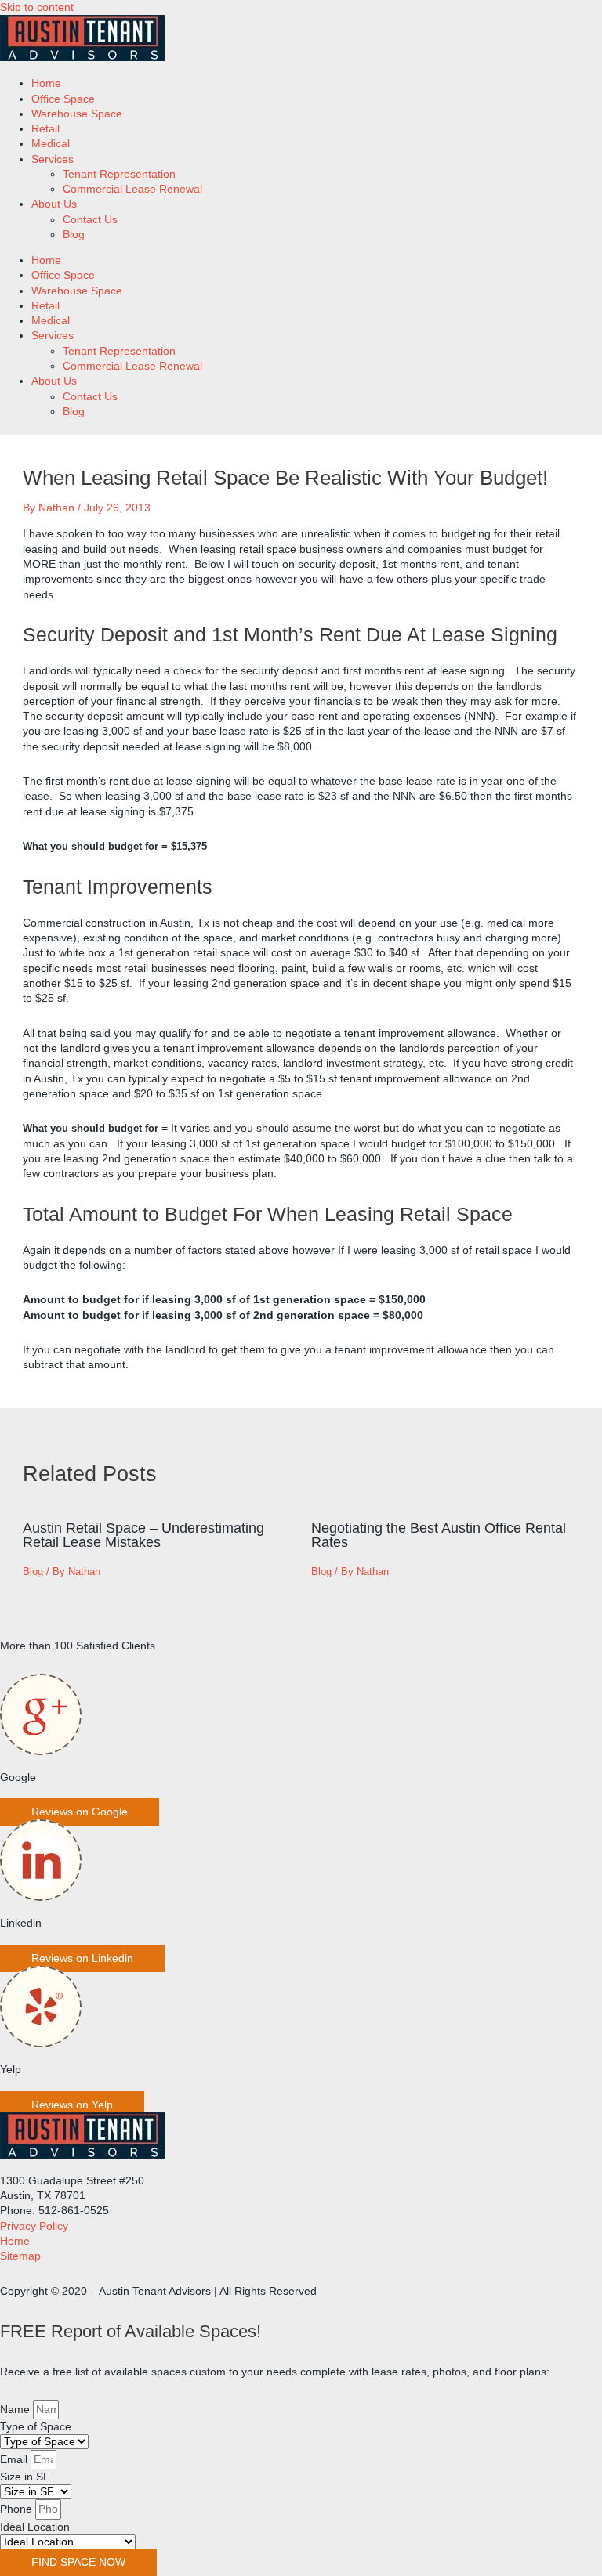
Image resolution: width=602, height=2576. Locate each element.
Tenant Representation (119, 174)
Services (53, 159)
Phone (18, 2509)
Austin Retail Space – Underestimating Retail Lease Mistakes (143, 1535)
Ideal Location (35, 2527)
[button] (80, 1812)
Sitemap (20, 2256)
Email (15, 2460)
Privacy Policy (34, 2226)
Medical (51, 144)
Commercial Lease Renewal (132, 189)
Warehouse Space (77, 114)
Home (46, 83)
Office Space (63, 99)
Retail (45, 129)
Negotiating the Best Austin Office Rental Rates (439, 1535)
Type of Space (36, 2427)
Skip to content (37, 7)
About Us (54, 204)
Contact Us (90, 220)
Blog (74, 235)
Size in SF (25, 2477)
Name (16, 2410)
